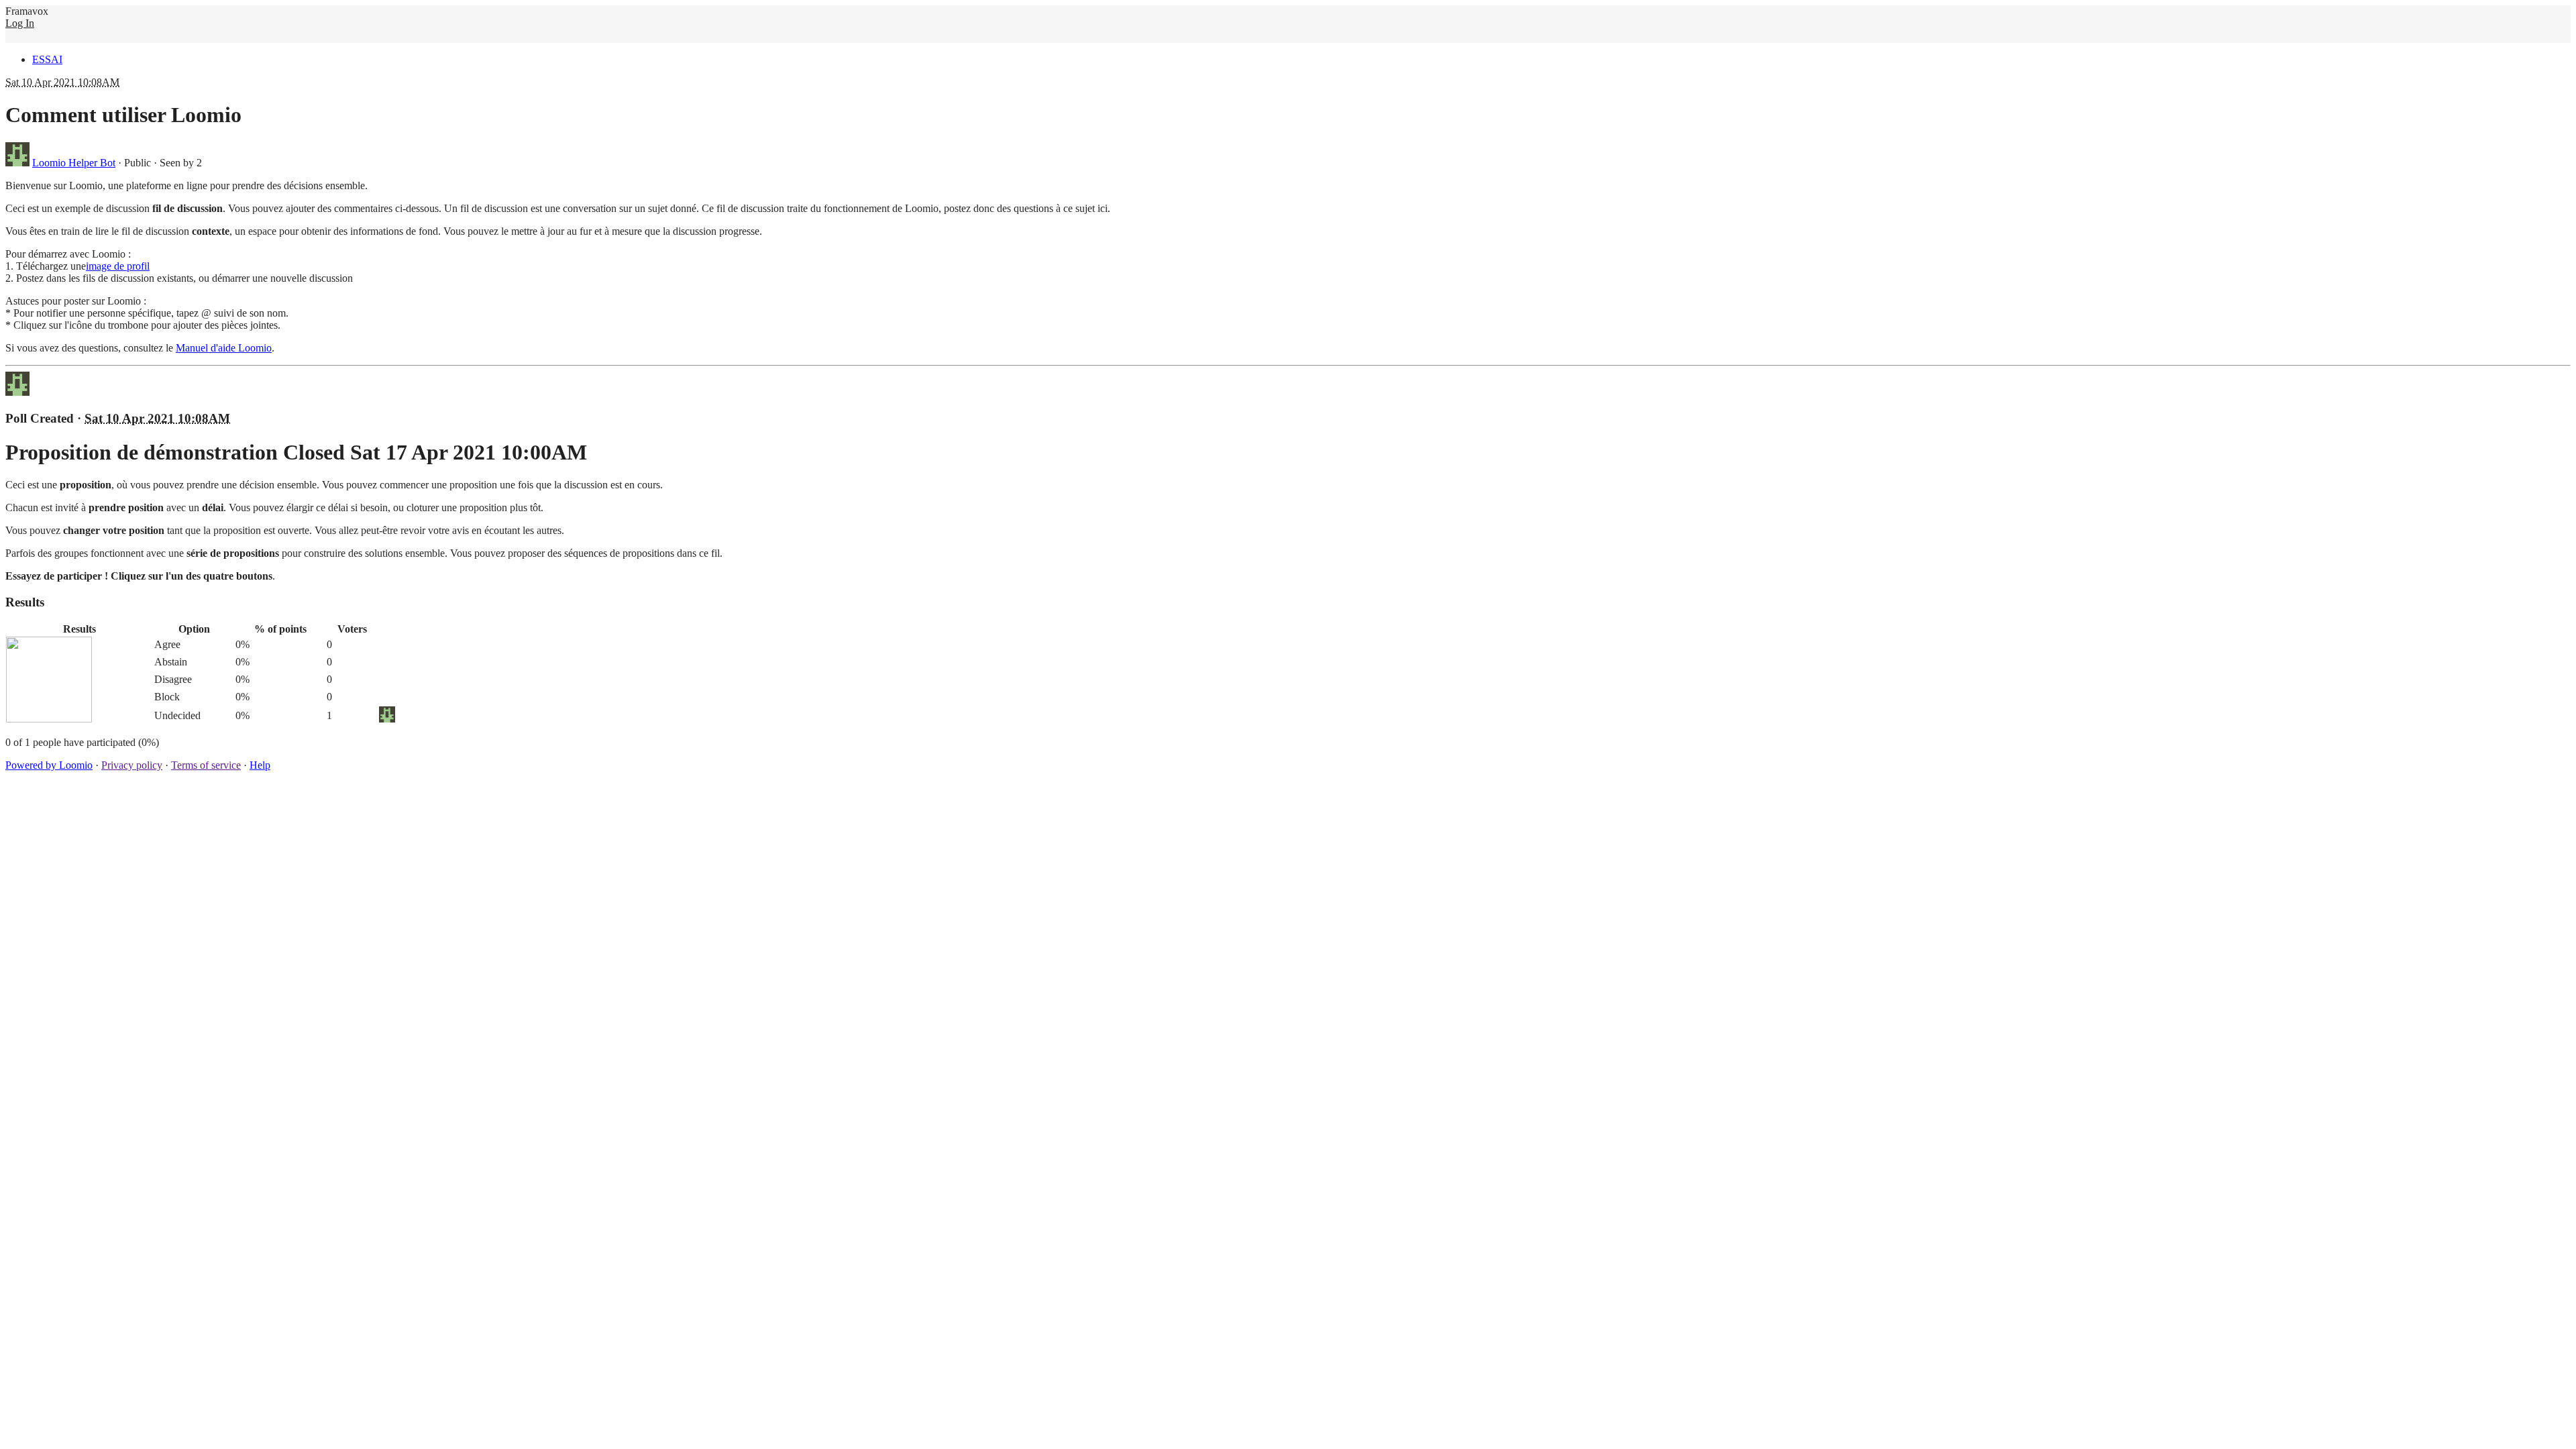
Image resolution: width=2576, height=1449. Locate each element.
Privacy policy (132, 765)
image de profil (118, 266)
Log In (20, 23)
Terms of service (206, 765)
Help (260, 765)
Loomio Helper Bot (74, 163)
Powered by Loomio (49, 765)
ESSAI (47, 59)
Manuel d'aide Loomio (224, 348)
